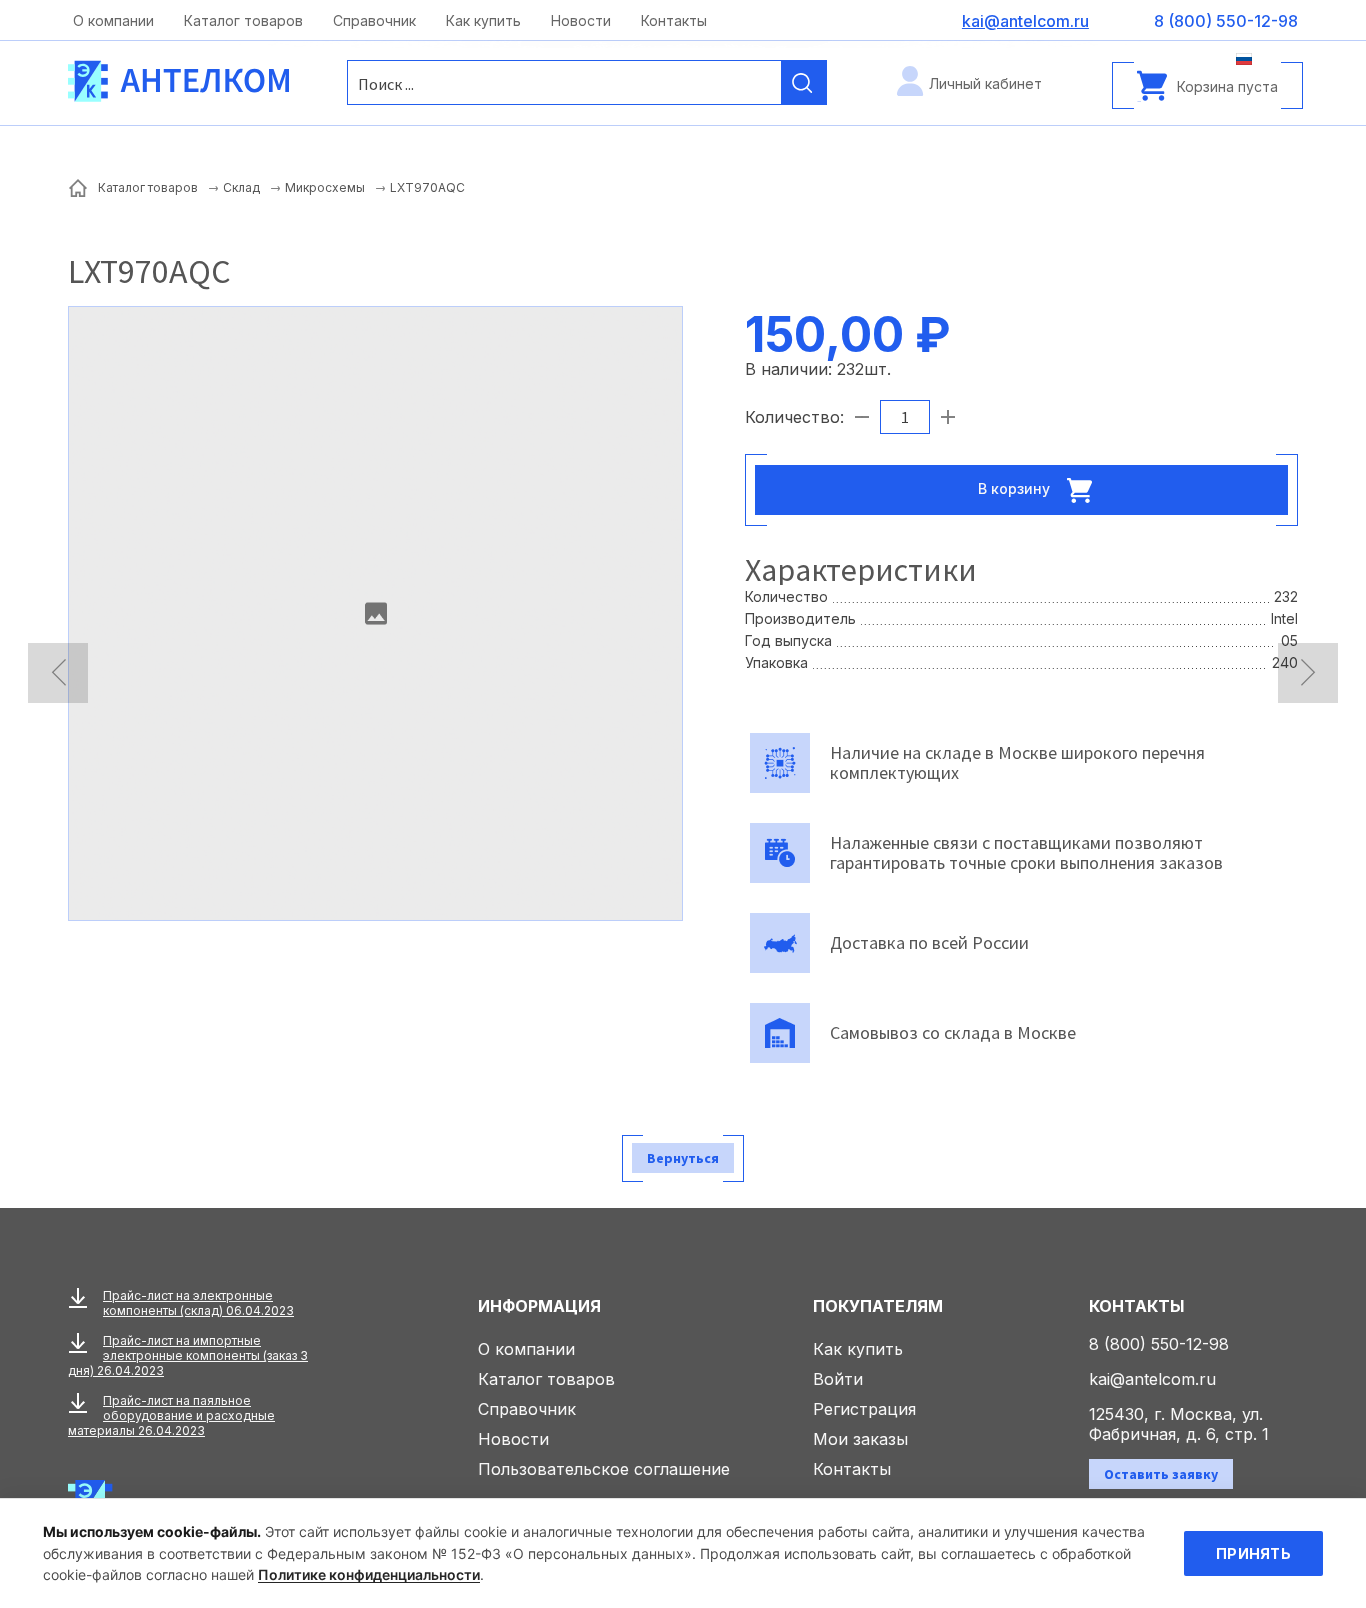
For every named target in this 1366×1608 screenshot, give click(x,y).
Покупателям (878, 1306)
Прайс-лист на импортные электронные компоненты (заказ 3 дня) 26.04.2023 (188, 1355)
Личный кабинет (985, 83)
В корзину (1016, 487)
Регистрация (864, 1409)
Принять (1253, 1553)
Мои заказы (860, 1439)
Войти (838, 1379)
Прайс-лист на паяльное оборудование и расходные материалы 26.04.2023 (171, 1415)
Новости (581, 20)
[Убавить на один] (862, 417)
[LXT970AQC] (375, 613)
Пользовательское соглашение (604, 1469)
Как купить (483, 20)
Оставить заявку (1161, 1474)
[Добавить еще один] (948, 417)
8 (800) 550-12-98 (1159, 1344)
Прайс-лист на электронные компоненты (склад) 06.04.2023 (198, 1303)
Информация (539, 1306)
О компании (113, 20)
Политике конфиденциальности (369, 1574)
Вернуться (683, 1158)
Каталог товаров (243, 20)
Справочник (374, 20)
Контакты (674, 20)
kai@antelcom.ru (1152, 1379)
